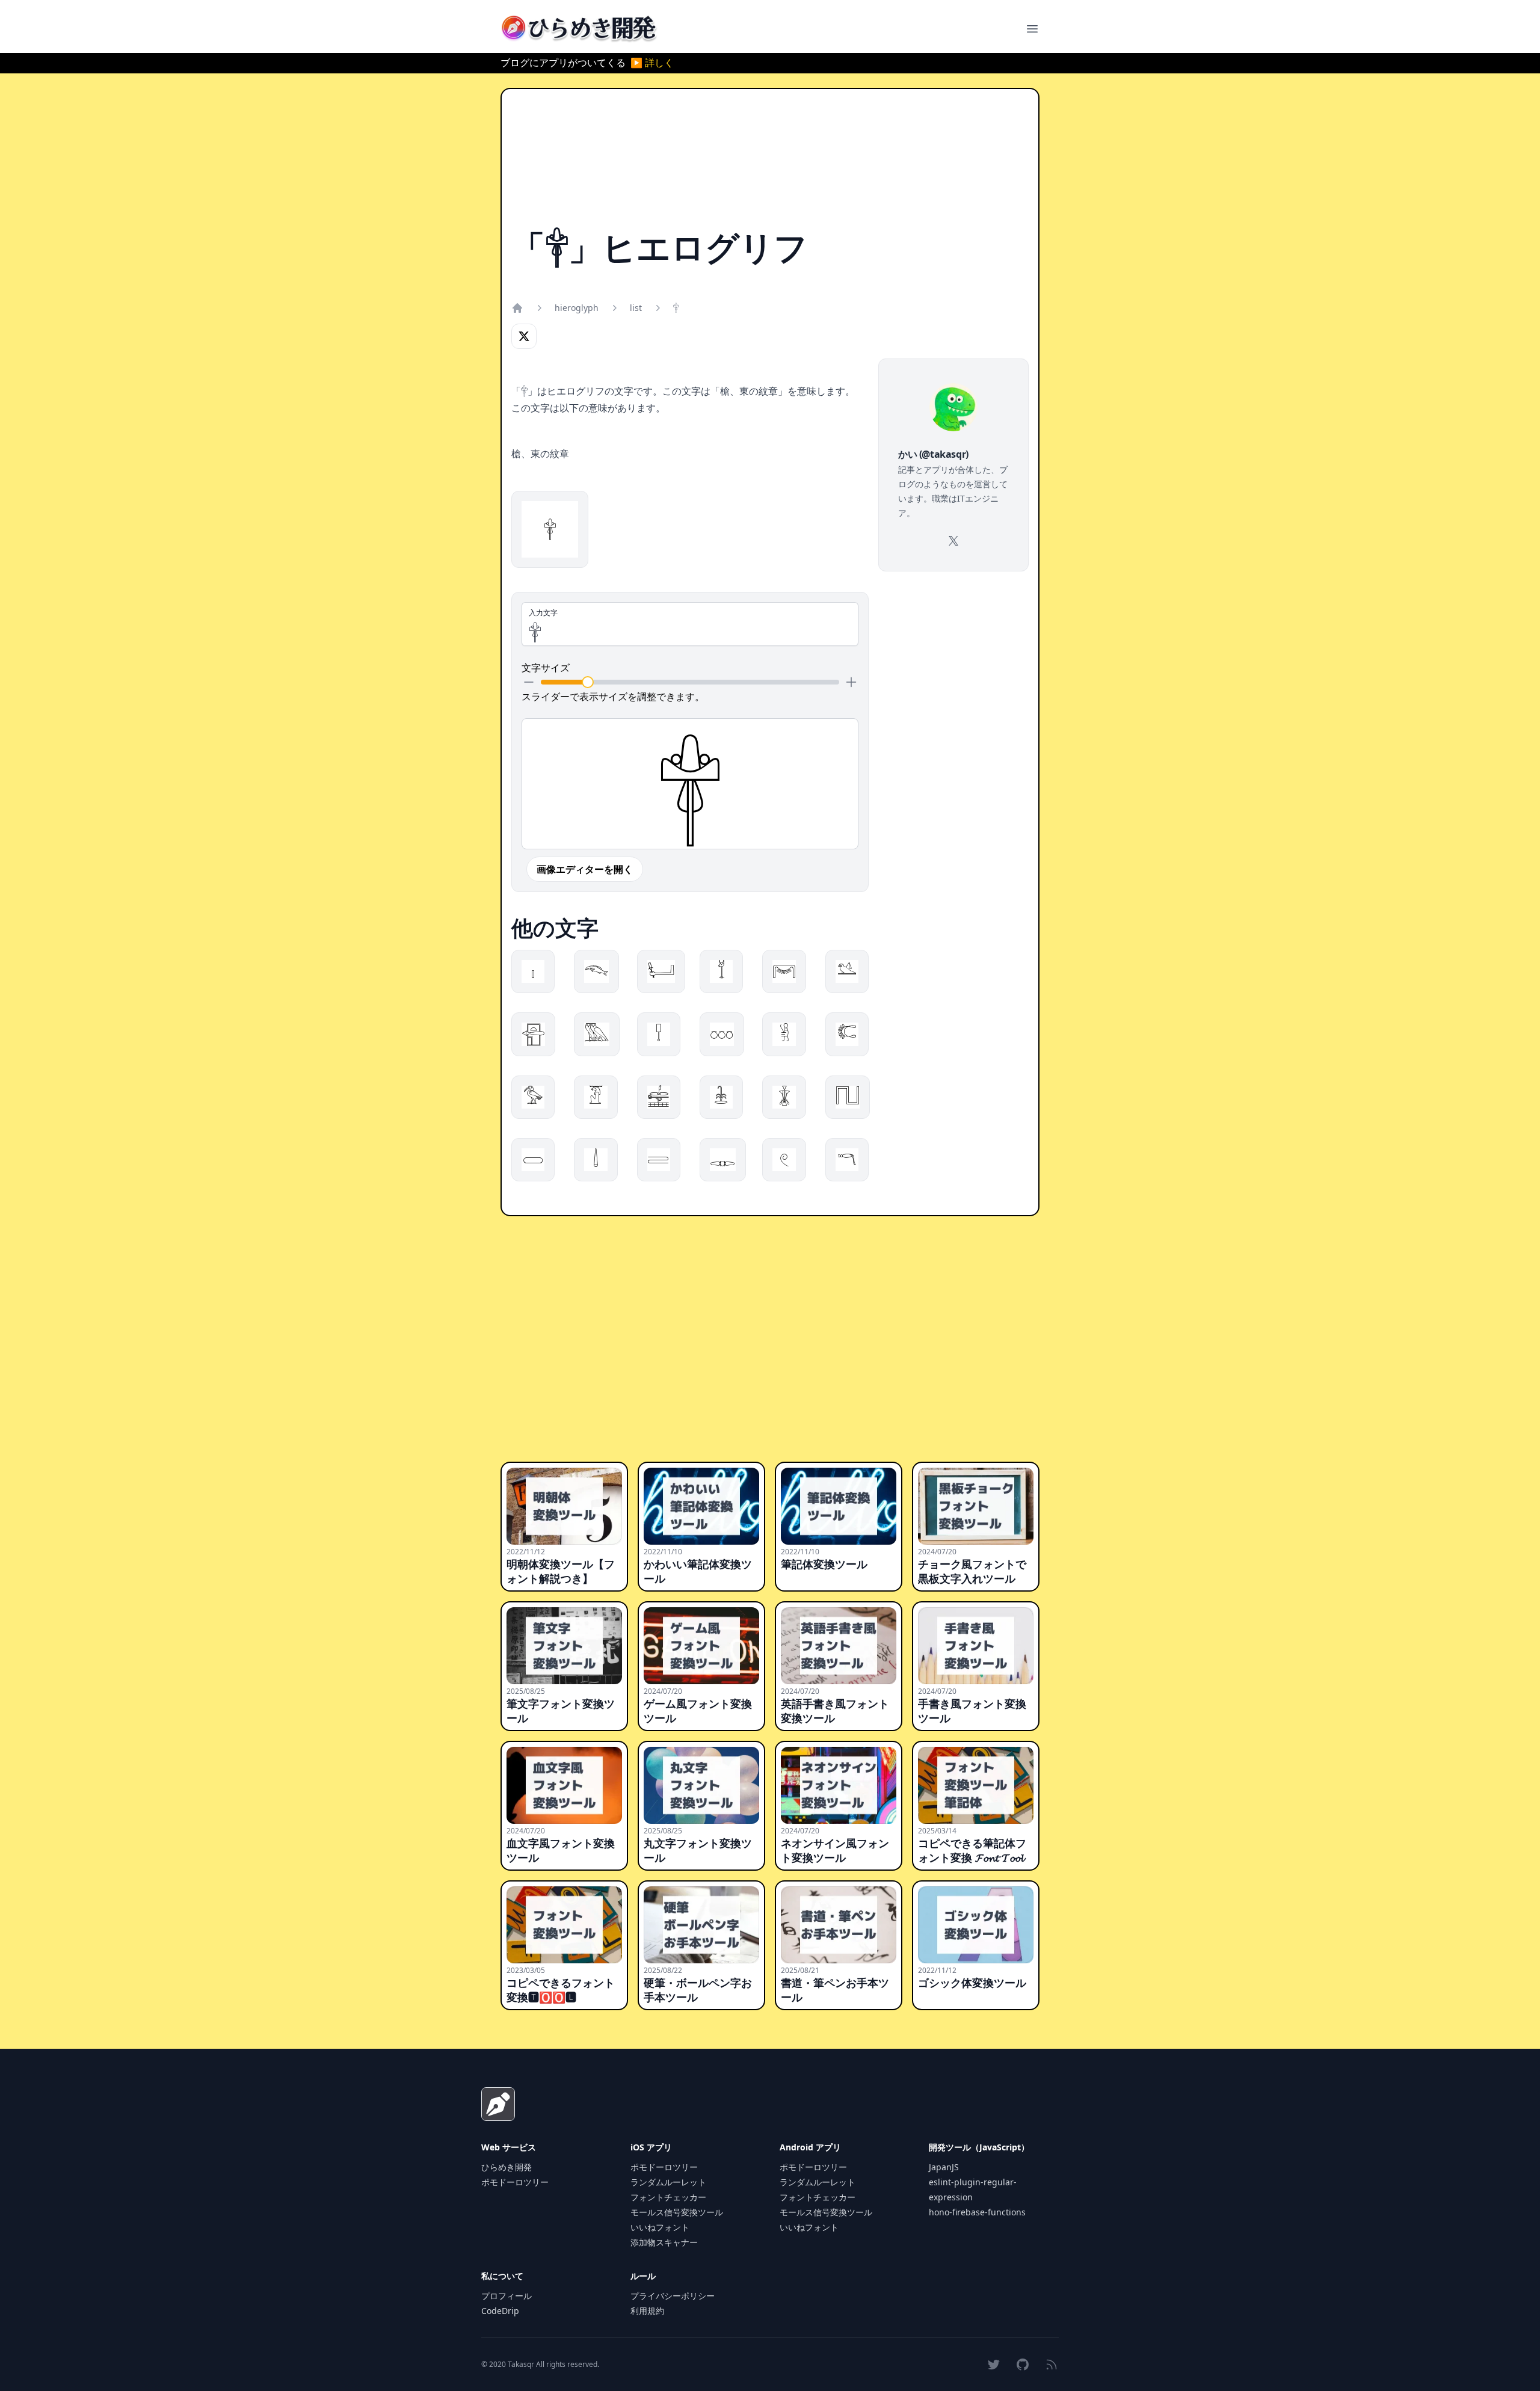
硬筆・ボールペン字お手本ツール (698, 1990)
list (636, 308)
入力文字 (543, 613)
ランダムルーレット (668, 2182)
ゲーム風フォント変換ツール (698, 1711)
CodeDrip (500, 2311)
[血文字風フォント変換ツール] (564, 1785)
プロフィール (507, 2296)
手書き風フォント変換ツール (972, 1711)
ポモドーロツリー (515, 2182)
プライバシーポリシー (673, 2296)
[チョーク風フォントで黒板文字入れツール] (976, 1506)
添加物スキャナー (664, 2242)
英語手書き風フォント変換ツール (835, 1711)
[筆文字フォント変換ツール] (564, 1646)
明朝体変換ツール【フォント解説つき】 (561, 1571)
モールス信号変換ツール (677, 2212)
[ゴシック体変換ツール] (976, 1925)
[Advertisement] (770, 164)
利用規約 (647, 2311)
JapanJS (944, 2167)
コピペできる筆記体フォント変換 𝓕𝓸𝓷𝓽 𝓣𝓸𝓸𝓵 (972, 1850)
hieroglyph (577, 308)
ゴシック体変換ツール (972, 1983)
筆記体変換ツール (824, 1564)
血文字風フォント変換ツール (561, 1850)
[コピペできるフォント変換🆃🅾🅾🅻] (564, 1925)
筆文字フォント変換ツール (561, 1711)
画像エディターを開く (585, 869)
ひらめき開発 (507, 2167)
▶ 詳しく (652, 63)
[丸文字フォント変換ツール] (701, 1785)
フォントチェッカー (668, 2197)
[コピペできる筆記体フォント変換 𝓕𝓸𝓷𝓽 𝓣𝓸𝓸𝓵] (976, 1785)
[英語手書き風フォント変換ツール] (839, 1646)
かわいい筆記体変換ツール (698, 1571)
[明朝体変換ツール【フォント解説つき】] (564, 1506)
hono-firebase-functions (977, 2212)
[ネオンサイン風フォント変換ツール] (839, 1785)
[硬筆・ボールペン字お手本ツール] (701, 1925)
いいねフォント (660, 2227)
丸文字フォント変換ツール (698, 1850)
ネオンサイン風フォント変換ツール (835, 1850)
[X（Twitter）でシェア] (524, 336)
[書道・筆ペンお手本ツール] (839, 1925)
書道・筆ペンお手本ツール (835, 1990)
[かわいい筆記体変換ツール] (701, 1506)
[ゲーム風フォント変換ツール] (701, 1646)
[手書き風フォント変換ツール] (976, 1646)
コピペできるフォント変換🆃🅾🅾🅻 (561, 1990)
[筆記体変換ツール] (839, 1506)
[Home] (517, 308)
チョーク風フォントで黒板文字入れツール (972, 1571)
